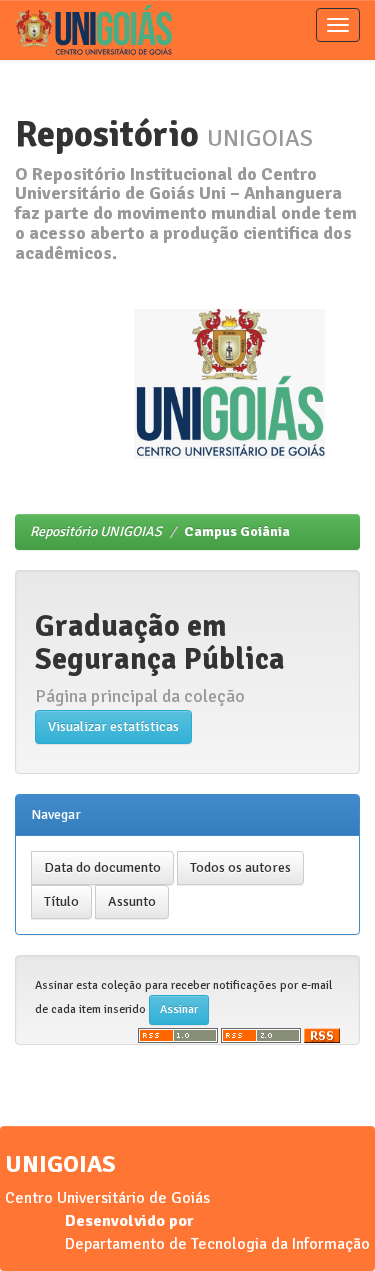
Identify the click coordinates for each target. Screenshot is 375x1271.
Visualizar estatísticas (113, 726)
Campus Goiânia (237, 531)
